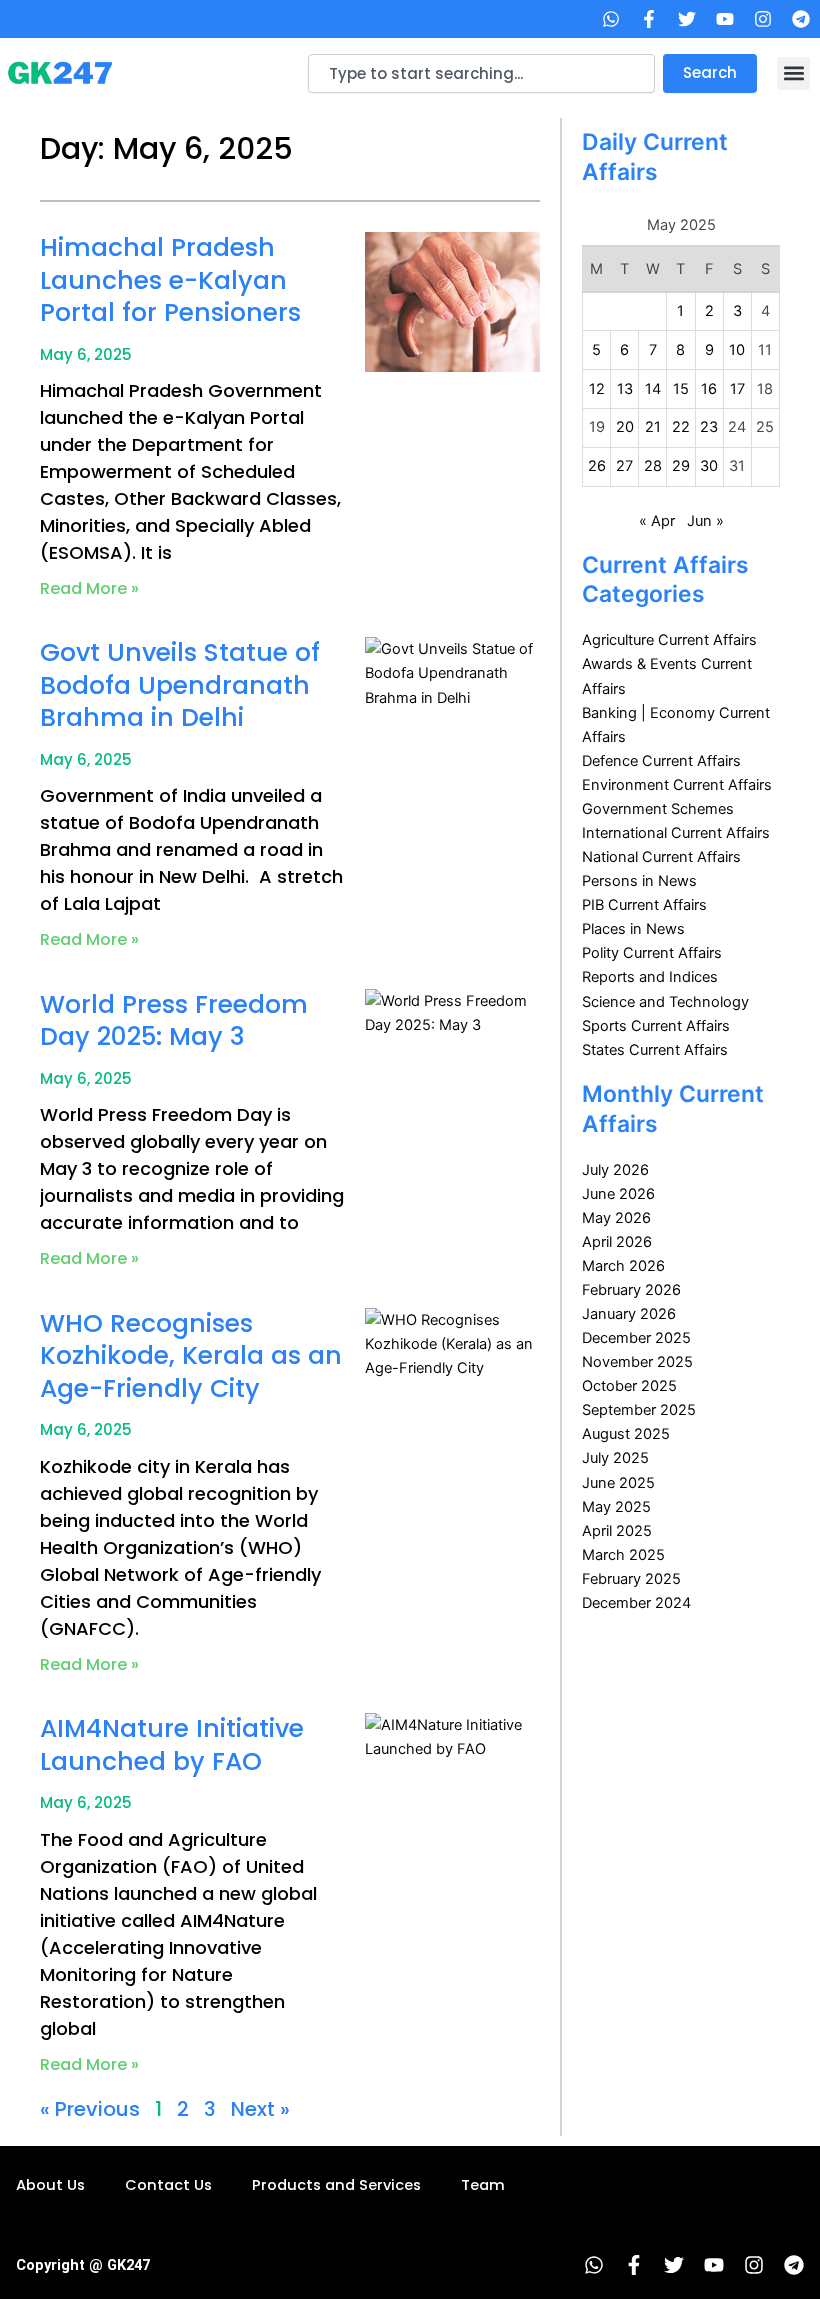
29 (681, 466)
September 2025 (639, 1410)
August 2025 (626, 1434)
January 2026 (629, 1314)
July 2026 (615, 1170)
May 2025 (616, 1507)
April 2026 (617, 1242)
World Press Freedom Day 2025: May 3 (174, 1021)
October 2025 (629, 1386)
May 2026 (616, 1218)
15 (681, 389)
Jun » (705, 521)
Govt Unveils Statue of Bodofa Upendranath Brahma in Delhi (180, 685)
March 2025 (623, 1555)
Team (483, 2185)
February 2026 (631, 1290)
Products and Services (336, 2185)
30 (709, 466)
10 (737, 350)
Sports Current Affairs (656, 1026)
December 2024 (636, 1603)
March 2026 (623, 1266)
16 (709, 389)
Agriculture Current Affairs (669, 640)
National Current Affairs (661, 857)
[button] (793, 73)
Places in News (633, 929)
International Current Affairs (676, 833)
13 (625, 389)
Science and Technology (665, 1002)
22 (681, 427)
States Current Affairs (655, 1050)
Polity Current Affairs (652, 953)
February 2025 (631, 1579)
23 (709, 427)
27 (624, 466)
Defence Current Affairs (661, 761)
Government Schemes (658, 809)
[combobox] (481, 73)
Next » (260, 2109)
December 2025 (636, 1338)
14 (653, 389)
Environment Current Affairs (677, 785)
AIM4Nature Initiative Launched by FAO (172, 1745)
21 (653, 427)
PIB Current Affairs (644, 905)
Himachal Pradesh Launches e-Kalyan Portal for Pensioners (170, 280)
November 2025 (637, 1362)
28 (653, 466)
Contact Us (168, 2185)
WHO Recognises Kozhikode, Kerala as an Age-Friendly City (191, 1356)
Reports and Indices (650, 977)
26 (597, 466)
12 (597, 389)
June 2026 (618, 1194)
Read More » (89, 588)
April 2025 (617, 1531)
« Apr (657, 521)
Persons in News (639, 881)
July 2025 (615, 1458)
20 (625, 427)
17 (737, 389)
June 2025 (618, 1483)
